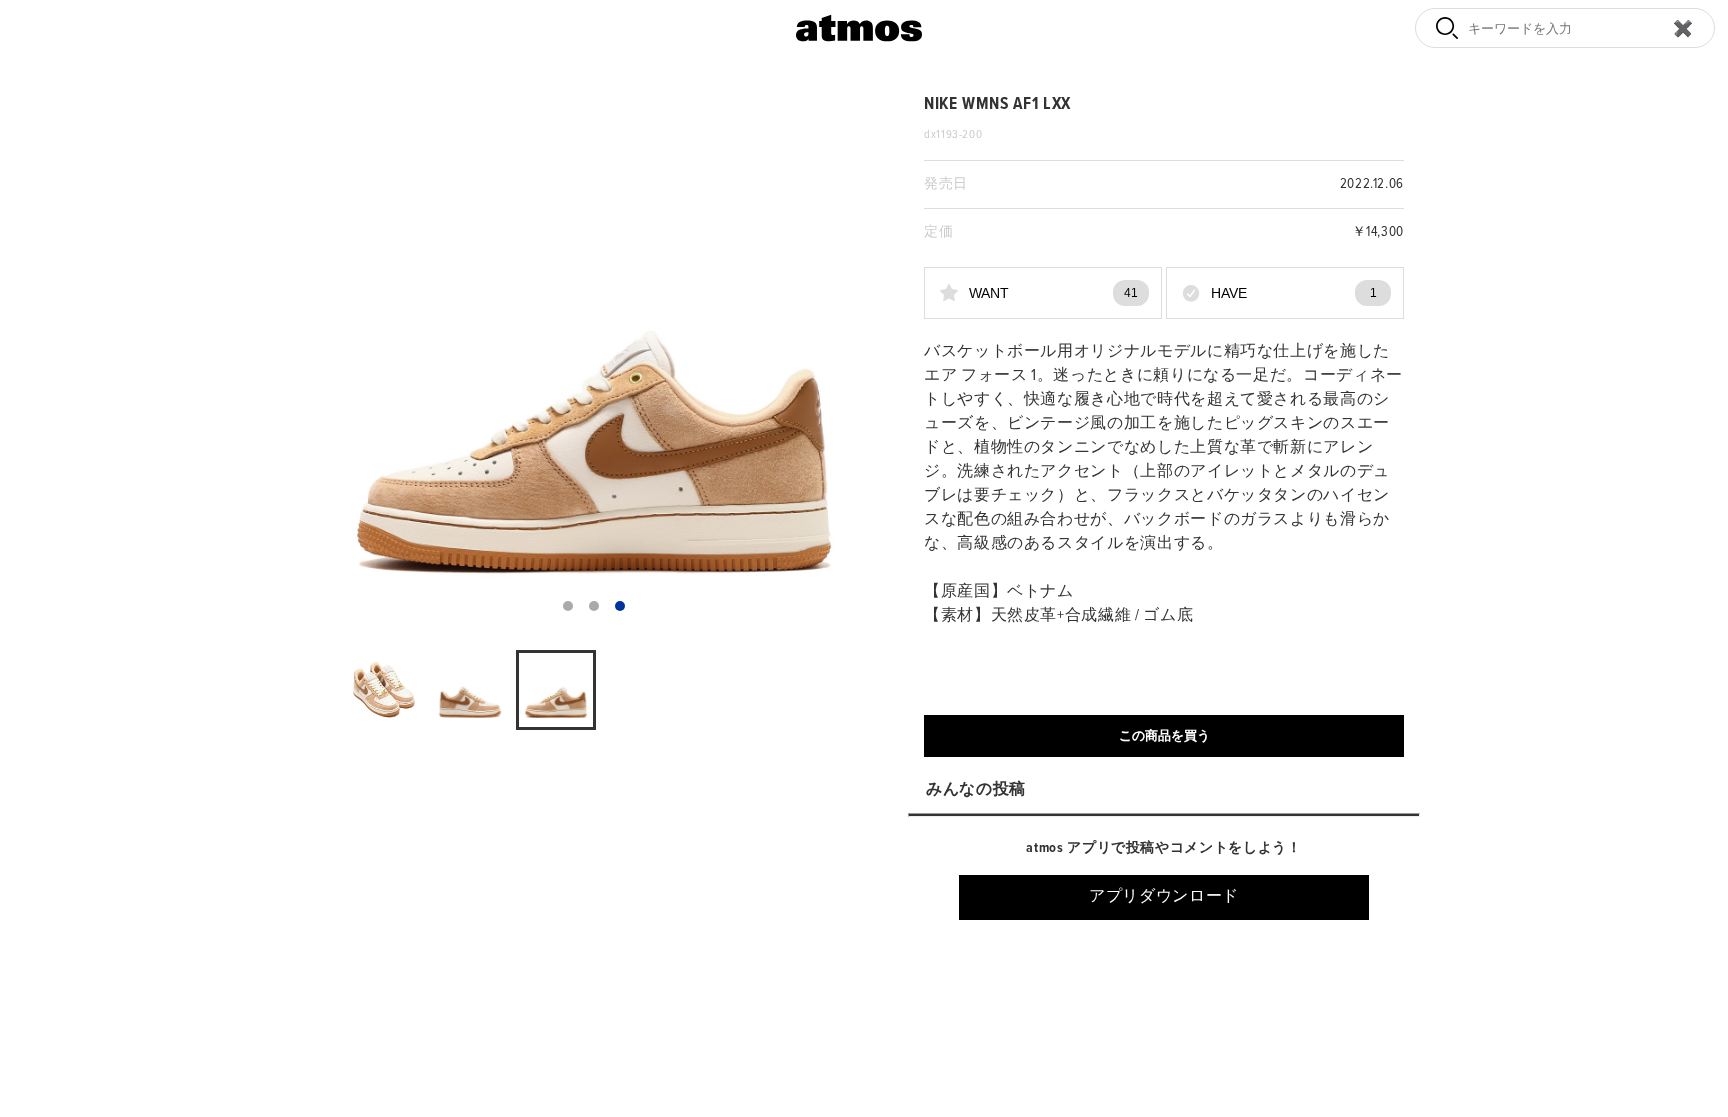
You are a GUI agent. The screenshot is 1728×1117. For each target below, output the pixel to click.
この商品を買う (1164, 735)
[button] (568, 606)
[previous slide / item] (338, 360)
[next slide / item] (850, 360)
